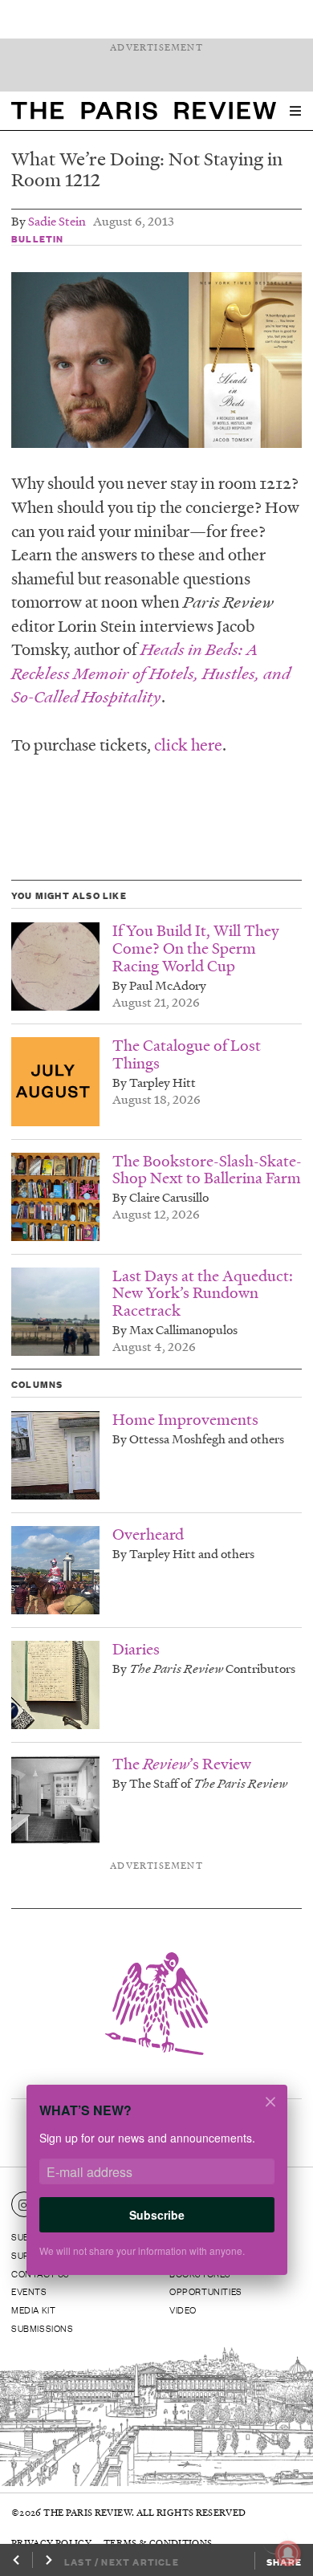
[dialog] (156, 2189)
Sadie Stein (57, 221)
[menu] (295, 111)
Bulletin (38, 238)
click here (188, 744)
